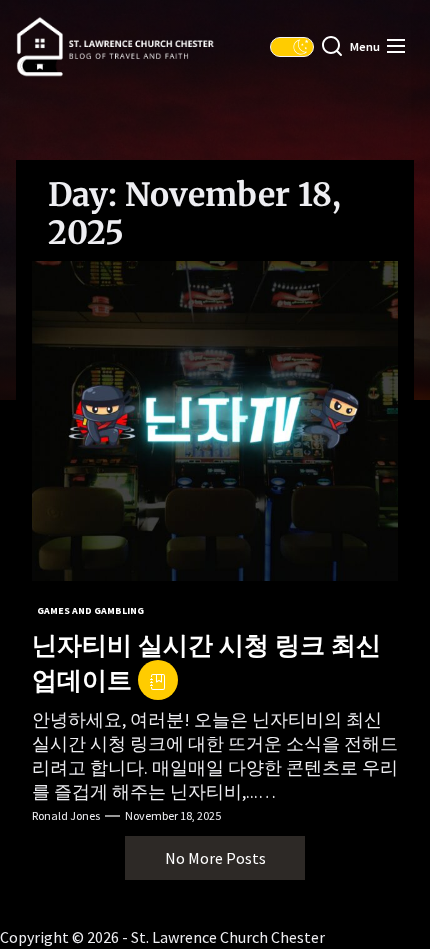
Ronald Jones (66, 815)
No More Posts (215, 858)
